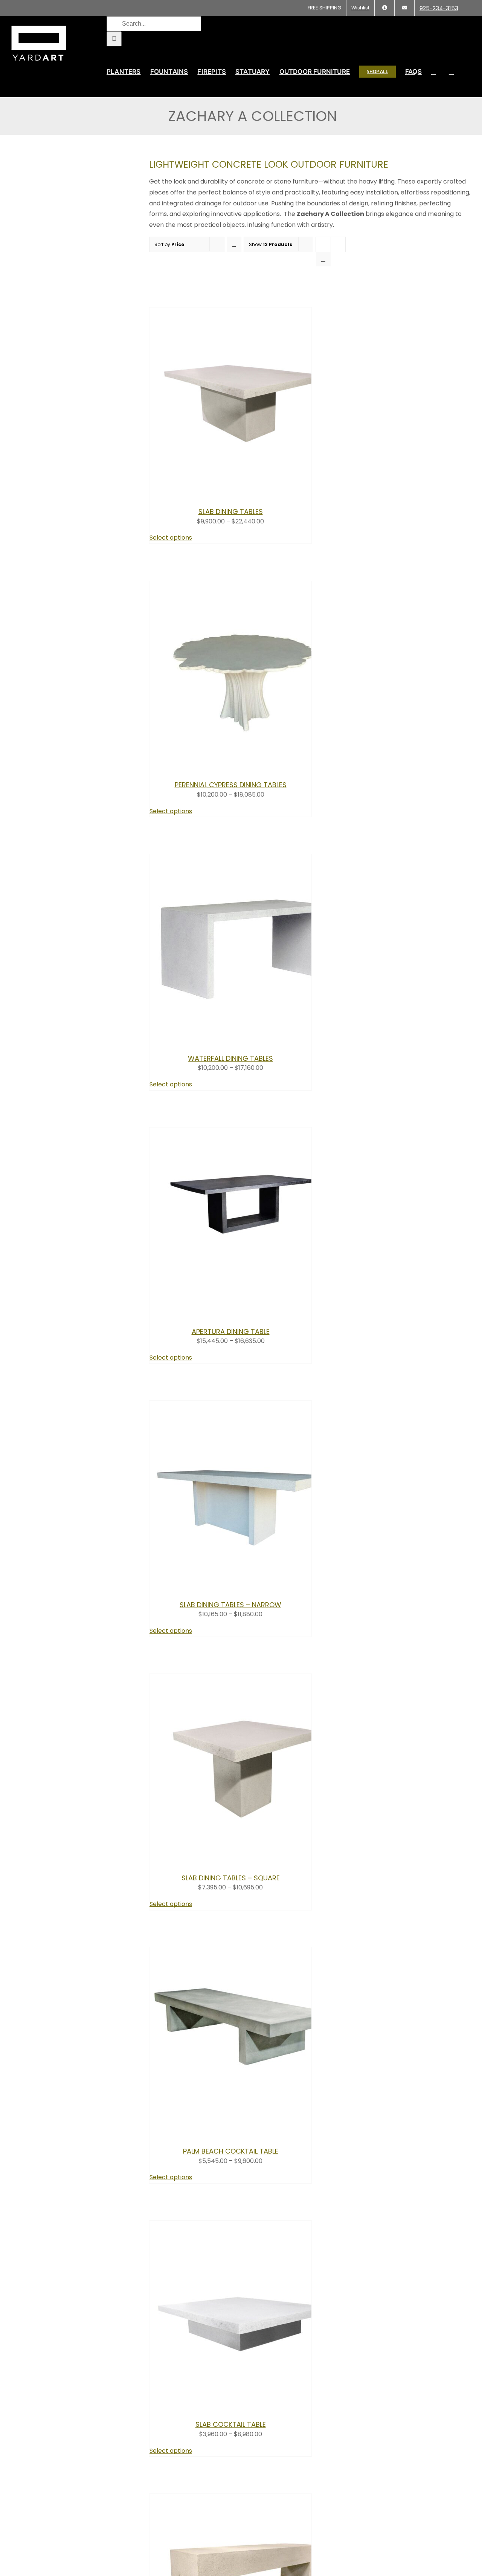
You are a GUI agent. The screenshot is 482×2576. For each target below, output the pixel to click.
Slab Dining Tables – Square (231, 1878)
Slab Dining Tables (231, 512)
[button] (451, 72)
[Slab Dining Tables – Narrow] (244, 1587)
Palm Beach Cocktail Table (231, 2151)
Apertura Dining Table (231, 1332)
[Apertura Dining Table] (244, 1314)
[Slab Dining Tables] (244, 494)
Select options (171, 538)
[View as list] (323, 259)
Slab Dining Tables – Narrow (230, 1605)
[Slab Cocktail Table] (244, 2407)
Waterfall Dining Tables (230, 1058)
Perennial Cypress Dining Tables (231, 785)
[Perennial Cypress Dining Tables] (244, 767)
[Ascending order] (234, 244)
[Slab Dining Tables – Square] (244, 1860)
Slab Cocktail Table (231, 2424)
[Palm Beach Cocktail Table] (244, 2133)
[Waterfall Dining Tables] (244, 1041)
